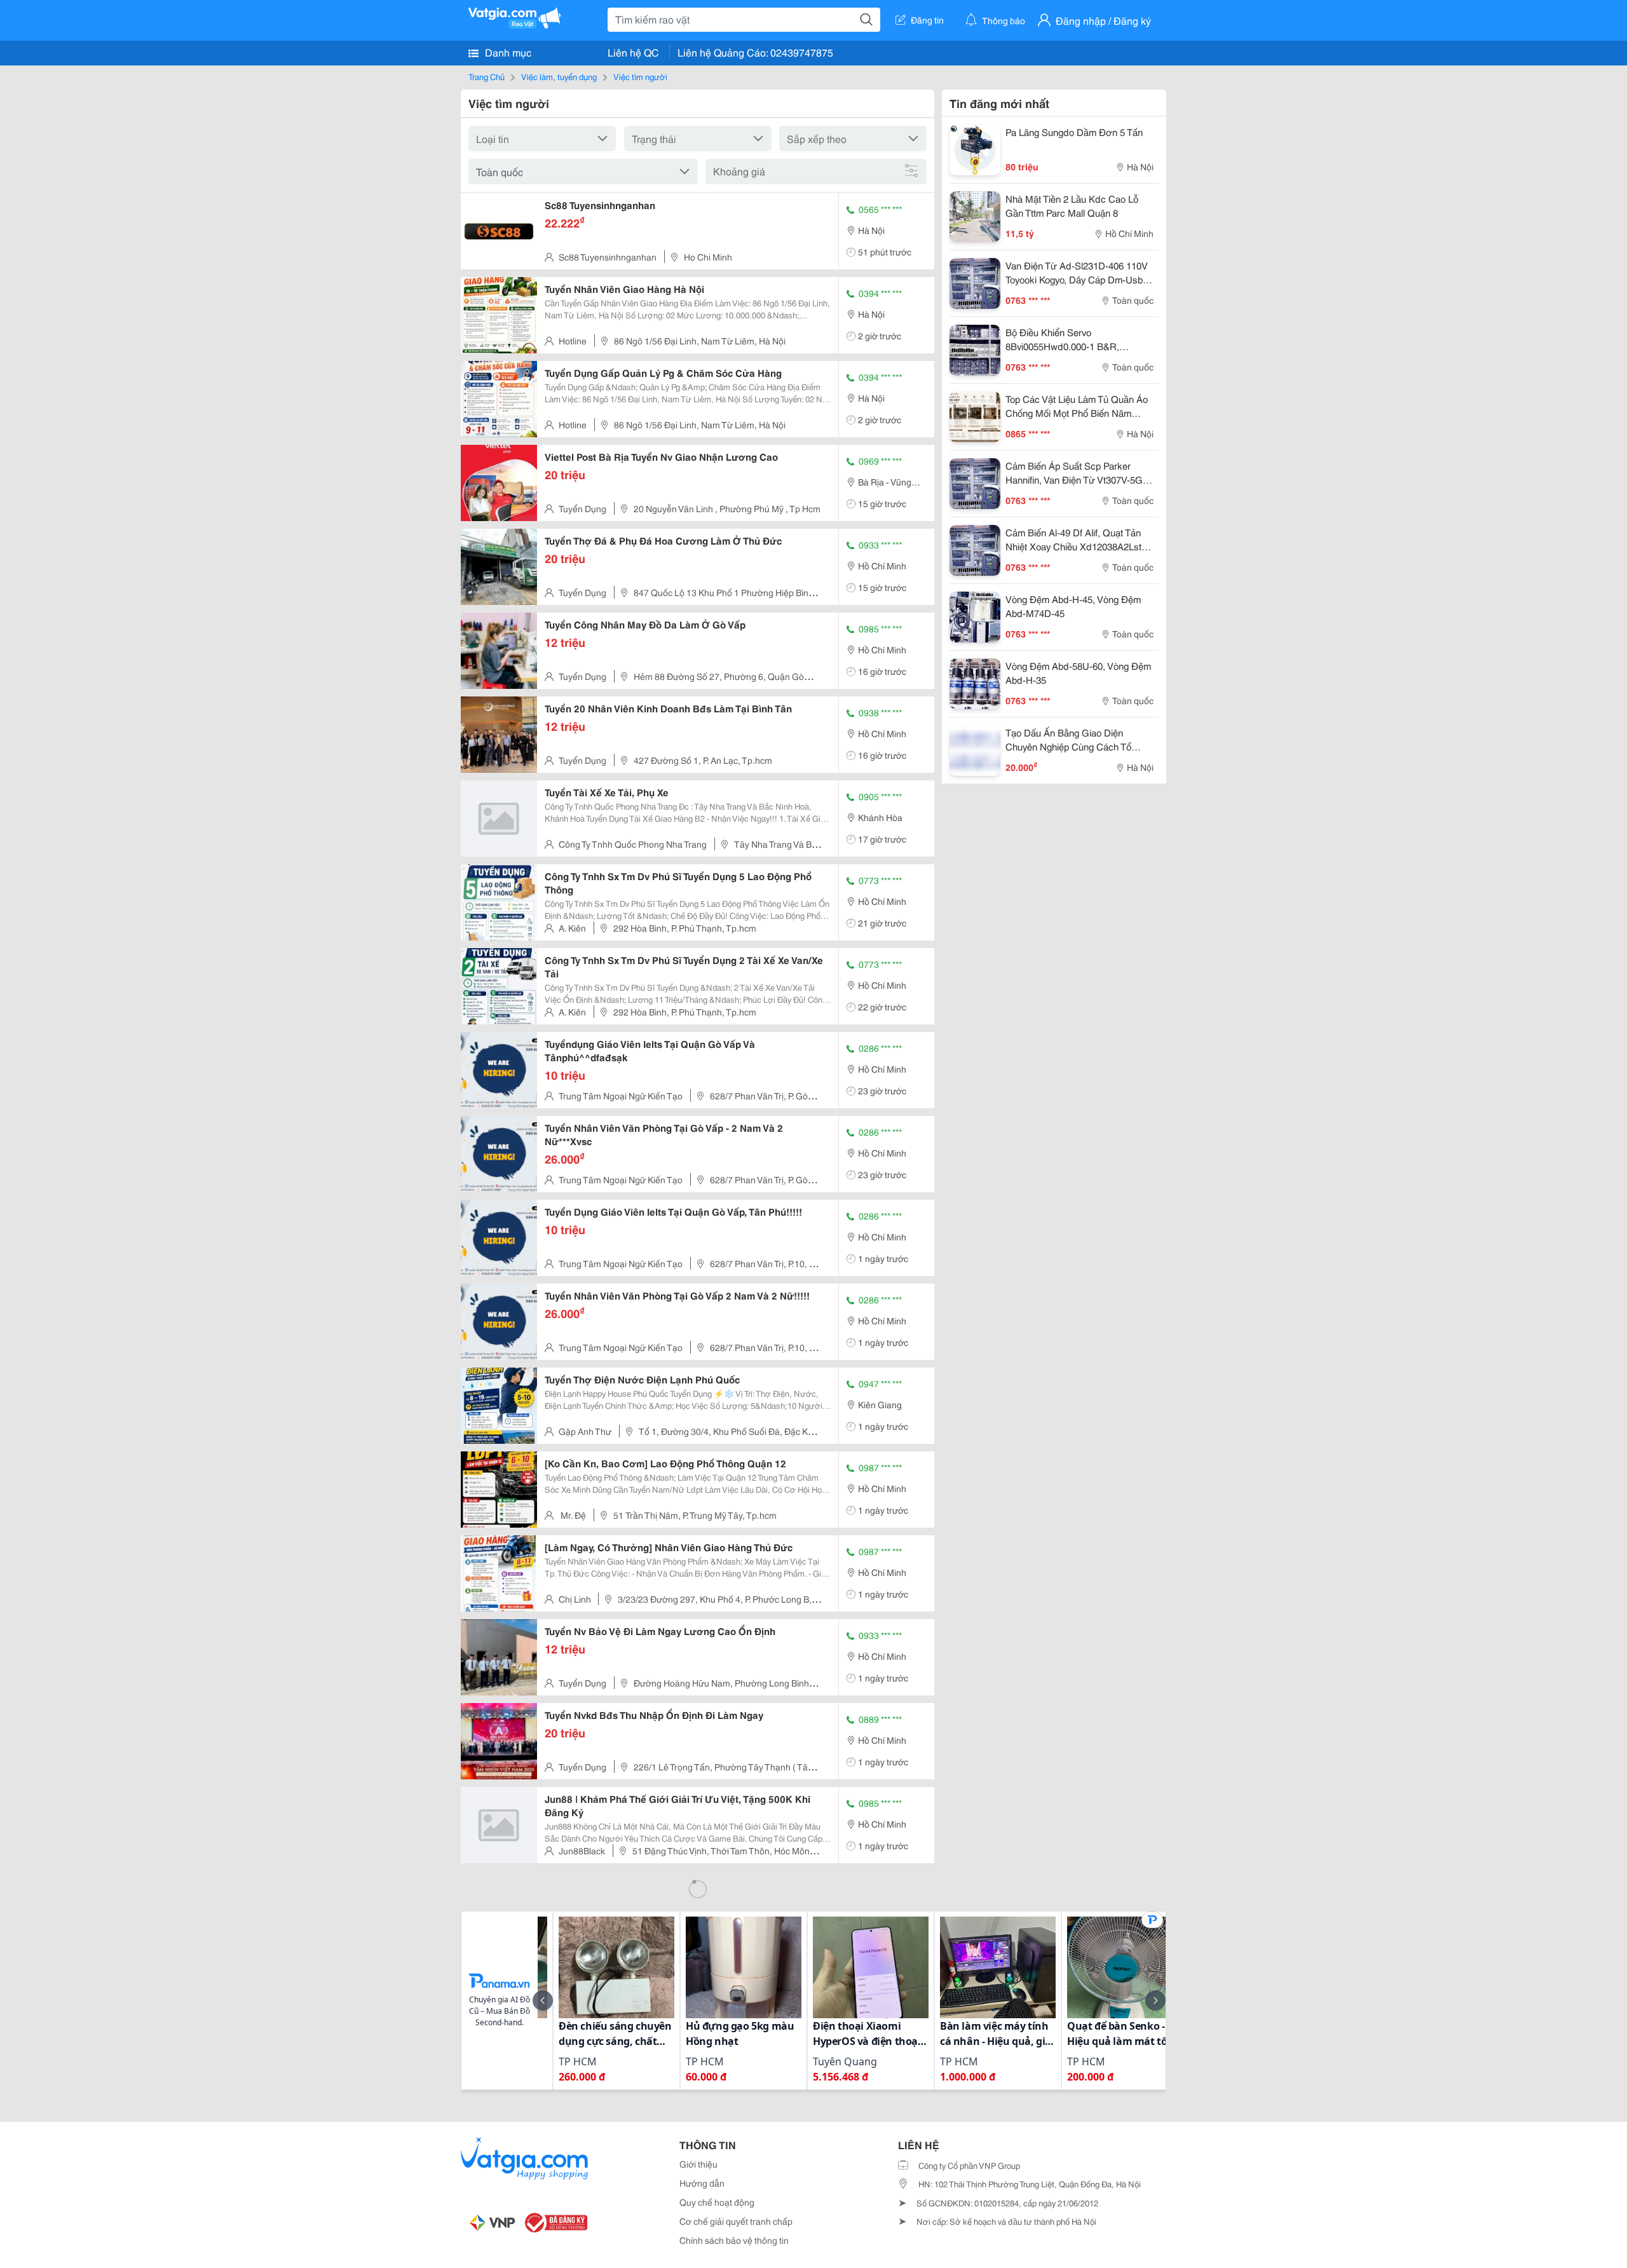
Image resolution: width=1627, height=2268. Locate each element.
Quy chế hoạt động (717, 2202)
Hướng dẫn (702, 2183)
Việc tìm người (640, 76)
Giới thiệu (698, 2164)
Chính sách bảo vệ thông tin (734, 2240)
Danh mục (507, 52)
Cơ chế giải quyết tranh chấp (736, 2221)
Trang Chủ (487, 76)
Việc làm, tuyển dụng (559, 76)
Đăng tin (927, 20)
